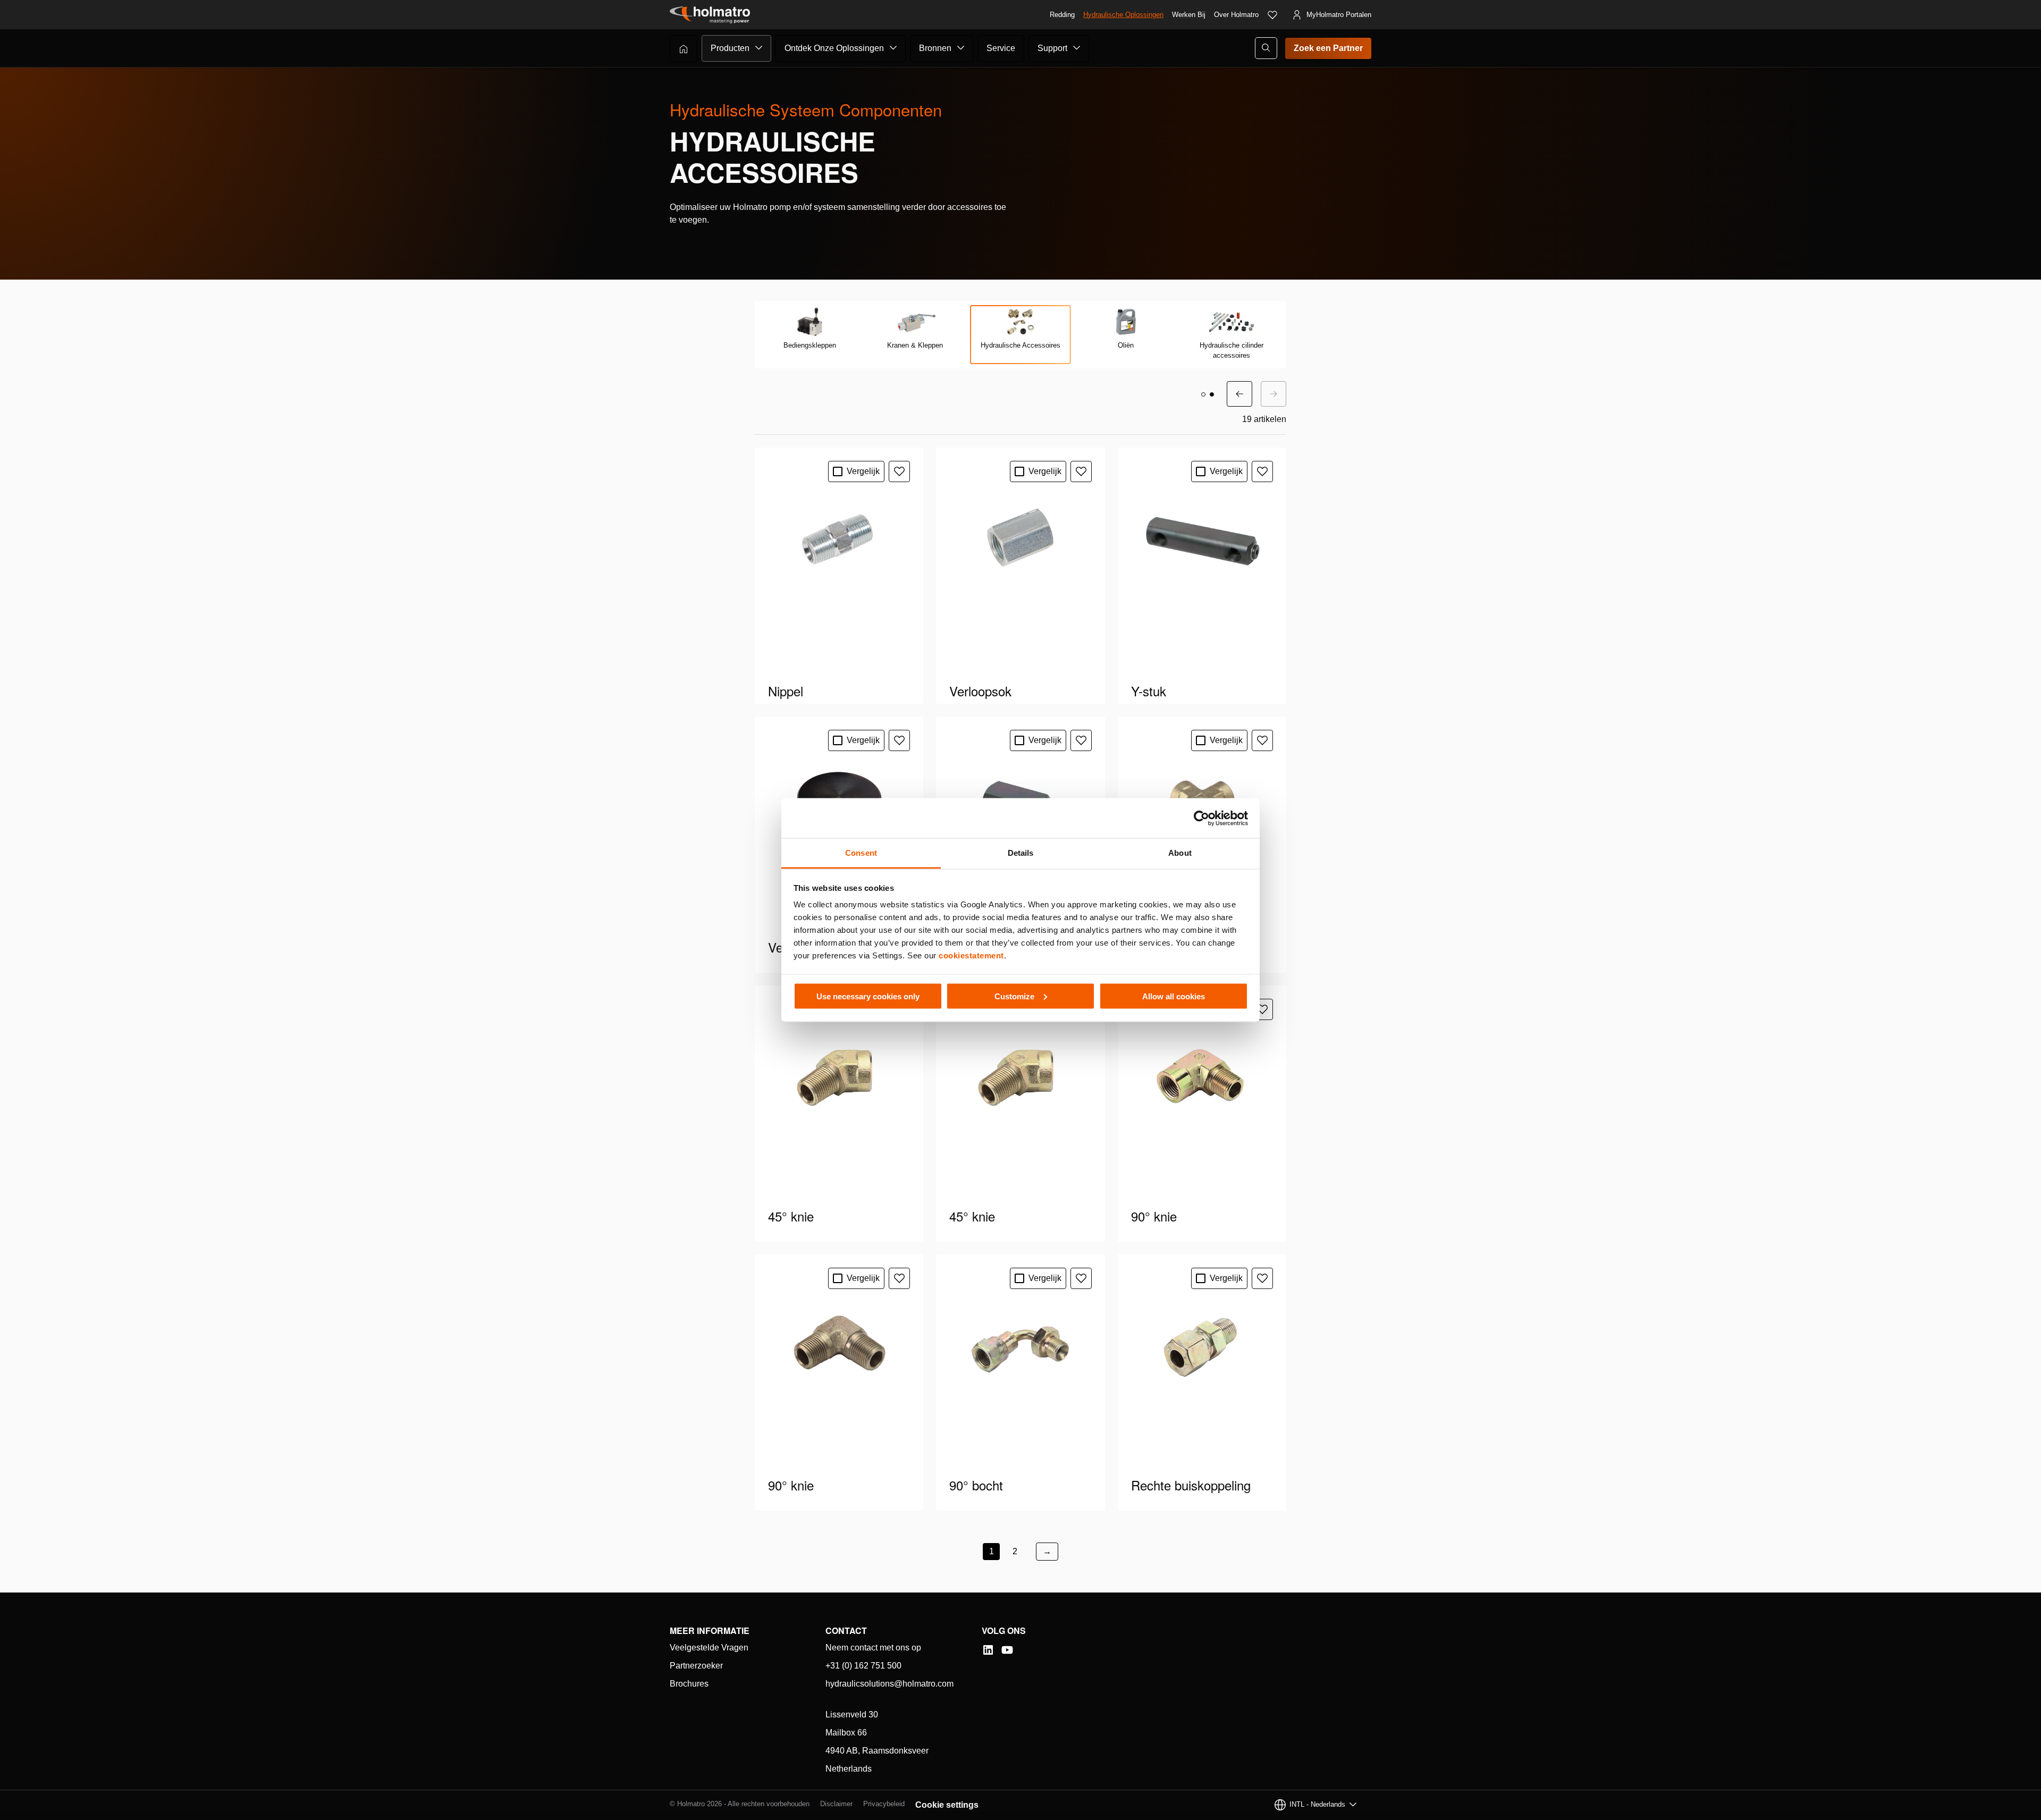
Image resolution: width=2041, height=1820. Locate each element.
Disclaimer (836, 1804)
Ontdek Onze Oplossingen (834, 48)
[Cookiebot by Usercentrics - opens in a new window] (1201, 818)
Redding (1062, 15)
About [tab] (1180, 853)
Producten (730, 48)
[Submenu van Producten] (759, 48)
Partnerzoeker (696, 1666)
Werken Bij (1189, 15)
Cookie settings (947, 1805)
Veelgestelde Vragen (709, 1648)
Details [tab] (1021, 853)
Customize (1014, 996)
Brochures (689, 1684)
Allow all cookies (1174, 996)
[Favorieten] (1272, 15)
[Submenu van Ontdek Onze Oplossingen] (893, 48)
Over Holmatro (1236, 15)
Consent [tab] (861, 853)
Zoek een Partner (1328, 48)
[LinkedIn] (988, 1650)
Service (1001, 48)
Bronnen (935, 48)
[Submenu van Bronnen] (961, 48)
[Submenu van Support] (1077, 48)
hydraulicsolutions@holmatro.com (889, 1684)
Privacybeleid (884, 1804)
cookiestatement (971, 955)
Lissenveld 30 (852, 1714)
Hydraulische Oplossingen (1123, 15)
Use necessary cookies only (868, 996)
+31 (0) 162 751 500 (863, 1666)
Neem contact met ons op (873, 1648)
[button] (1203, 394)
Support (1052, 48)
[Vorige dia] (1239, 394)
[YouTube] (1007, 1650)
